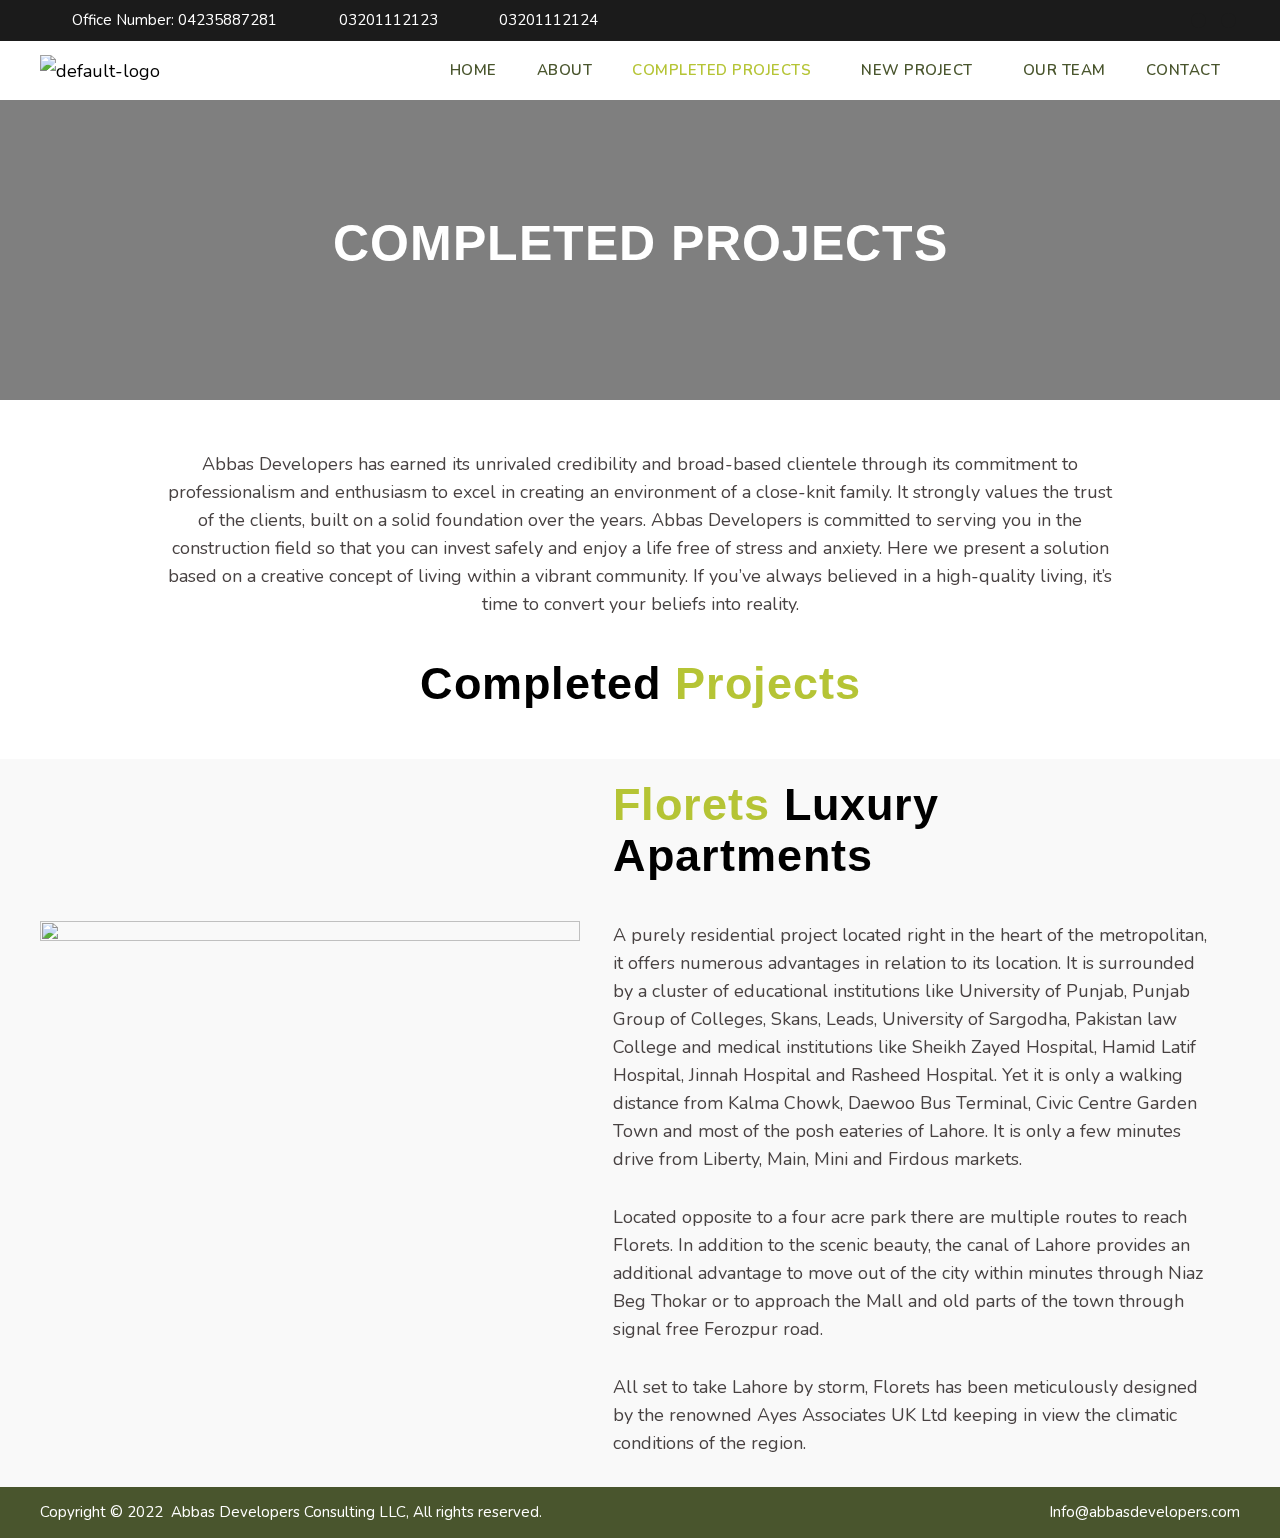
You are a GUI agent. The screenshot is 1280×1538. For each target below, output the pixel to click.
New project (917, 70)
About (565, 70)
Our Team (1064, 70)
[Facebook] (1198, 20)
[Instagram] (1228, 20)
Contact (1183, 70)
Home (473, 70)
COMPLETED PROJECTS (721, 70)
